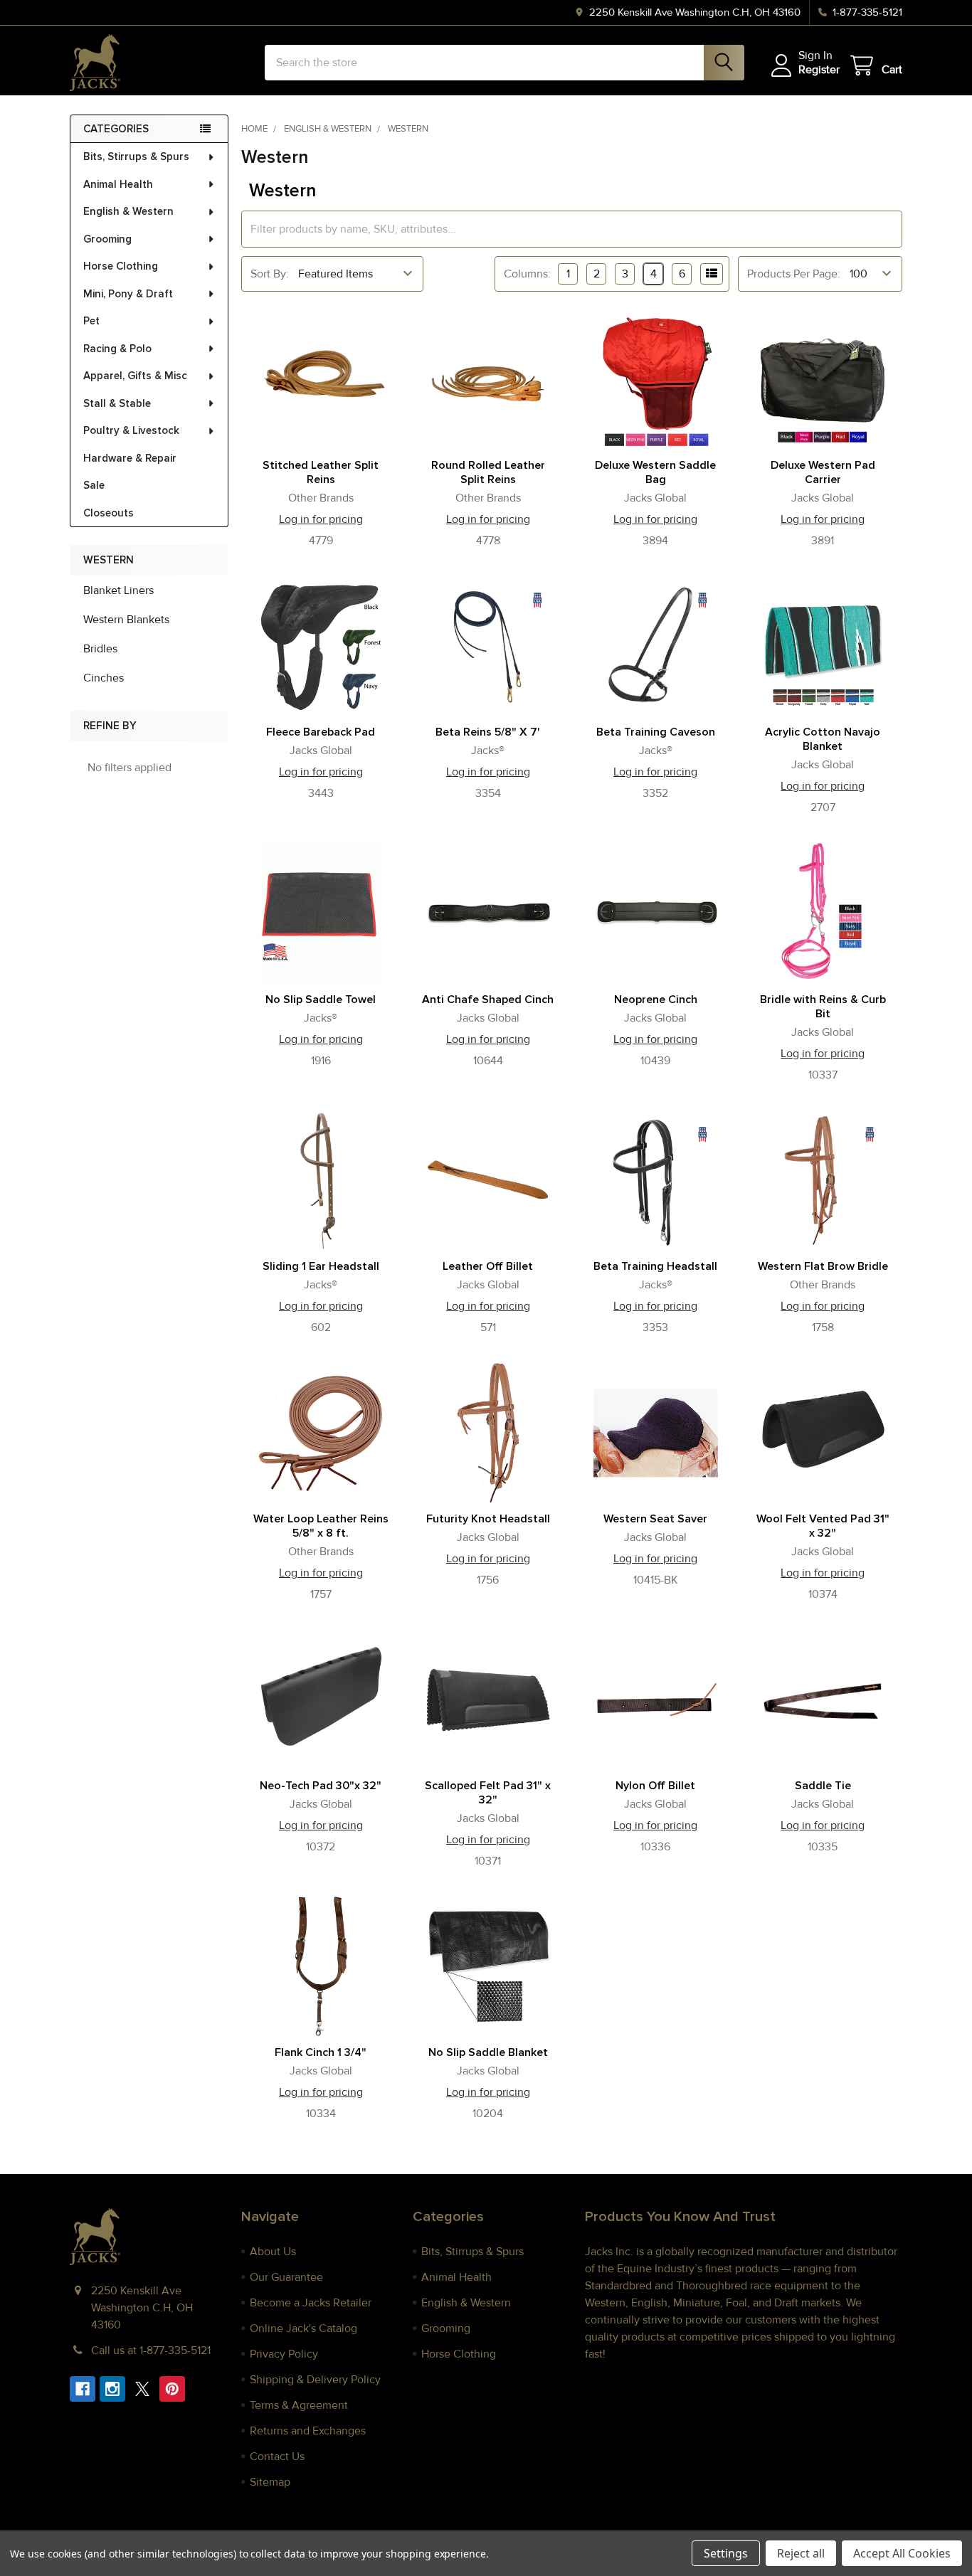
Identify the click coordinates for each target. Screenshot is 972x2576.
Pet (91, 321)
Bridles (100, 649)
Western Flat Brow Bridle (823, 1266)
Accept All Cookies (902, 2553)
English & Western (128, 211)
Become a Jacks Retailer (311, 2303)
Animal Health (118, 184)
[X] (142, 2389)
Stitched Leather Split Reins (321, 472)
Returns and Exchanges (308, 2431)
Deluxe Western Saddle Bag (655, 472)
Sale (94, 485)
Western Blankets (126, 620)
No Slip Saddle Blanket (488, 2052)
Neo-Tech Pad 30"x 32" (321, 1786)
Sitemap (270, 2482)
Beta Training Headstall (655, 1266)
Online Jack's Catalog (303, 2328)
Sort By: (270, 274)
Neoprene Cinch (656, 1000)
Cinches (104, 678)
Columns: (527, 274)
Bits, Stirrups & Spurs (136, 157)
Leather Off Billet (488, 1266)
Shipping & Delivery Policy (315, 2380)
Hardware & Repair (130, 458)
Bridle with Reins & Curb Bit (823, 1007)
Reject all (801, 2553)
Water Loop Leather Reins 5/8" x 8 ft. (321, 1526)
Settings (726, 2553)
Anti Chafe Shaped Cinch (488, 1000)
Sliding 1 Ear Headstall (321, 1266)
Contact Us (277, 2456)
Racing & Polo (117, 349)
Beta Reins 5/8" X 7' (488, 732)
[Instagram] (112, 2389)
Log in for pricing (321, 519)
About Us (273, 2252)
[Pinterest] (172, 2389)
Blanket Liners (118, 590)
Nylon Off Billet (655, 1786)
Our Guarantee (286, 2277)
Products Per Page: (794, 274)
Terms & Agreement (299, 2405)
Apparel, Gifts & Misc (135, 376)
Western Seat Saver (655, 1519)
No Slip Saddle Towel (321, 1000)
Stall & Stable (117, 403)
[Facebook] (83, 2389)
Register (819, 70)
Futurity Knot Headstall (488, 1519)
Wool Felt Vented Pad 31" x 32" (823, 1526)
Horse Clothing (121, 266)
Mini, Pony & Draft (128, 294)
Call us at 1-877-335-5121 (151, 2350)
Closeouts (109, 513)
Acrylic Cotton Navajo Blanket (823, 739)
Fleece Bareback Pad (321, 732)
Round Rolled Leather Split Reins (488, 472)
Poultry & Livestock (131, 430)
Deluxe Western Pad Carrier (823, 472)
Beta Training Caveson (656, 732)
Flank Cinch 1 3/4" (321, 2052)
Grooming (107, 239)
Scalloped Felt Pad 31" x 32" (488, 1793)
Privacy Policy (284, 2354)
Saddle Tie (823, 1786)
